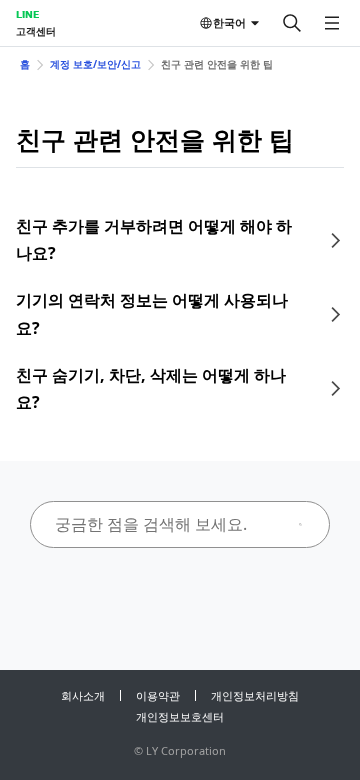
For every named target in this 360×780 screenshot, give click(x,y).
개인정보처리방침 (255, 695)
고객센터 (36, 31)
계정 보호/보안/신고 (95, 64)
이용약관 (158, 695)
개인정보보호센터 (180, 716)
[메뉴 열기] (332, 23)
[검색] (292, 23)
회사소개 (83, 695)
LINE (27, 14)
